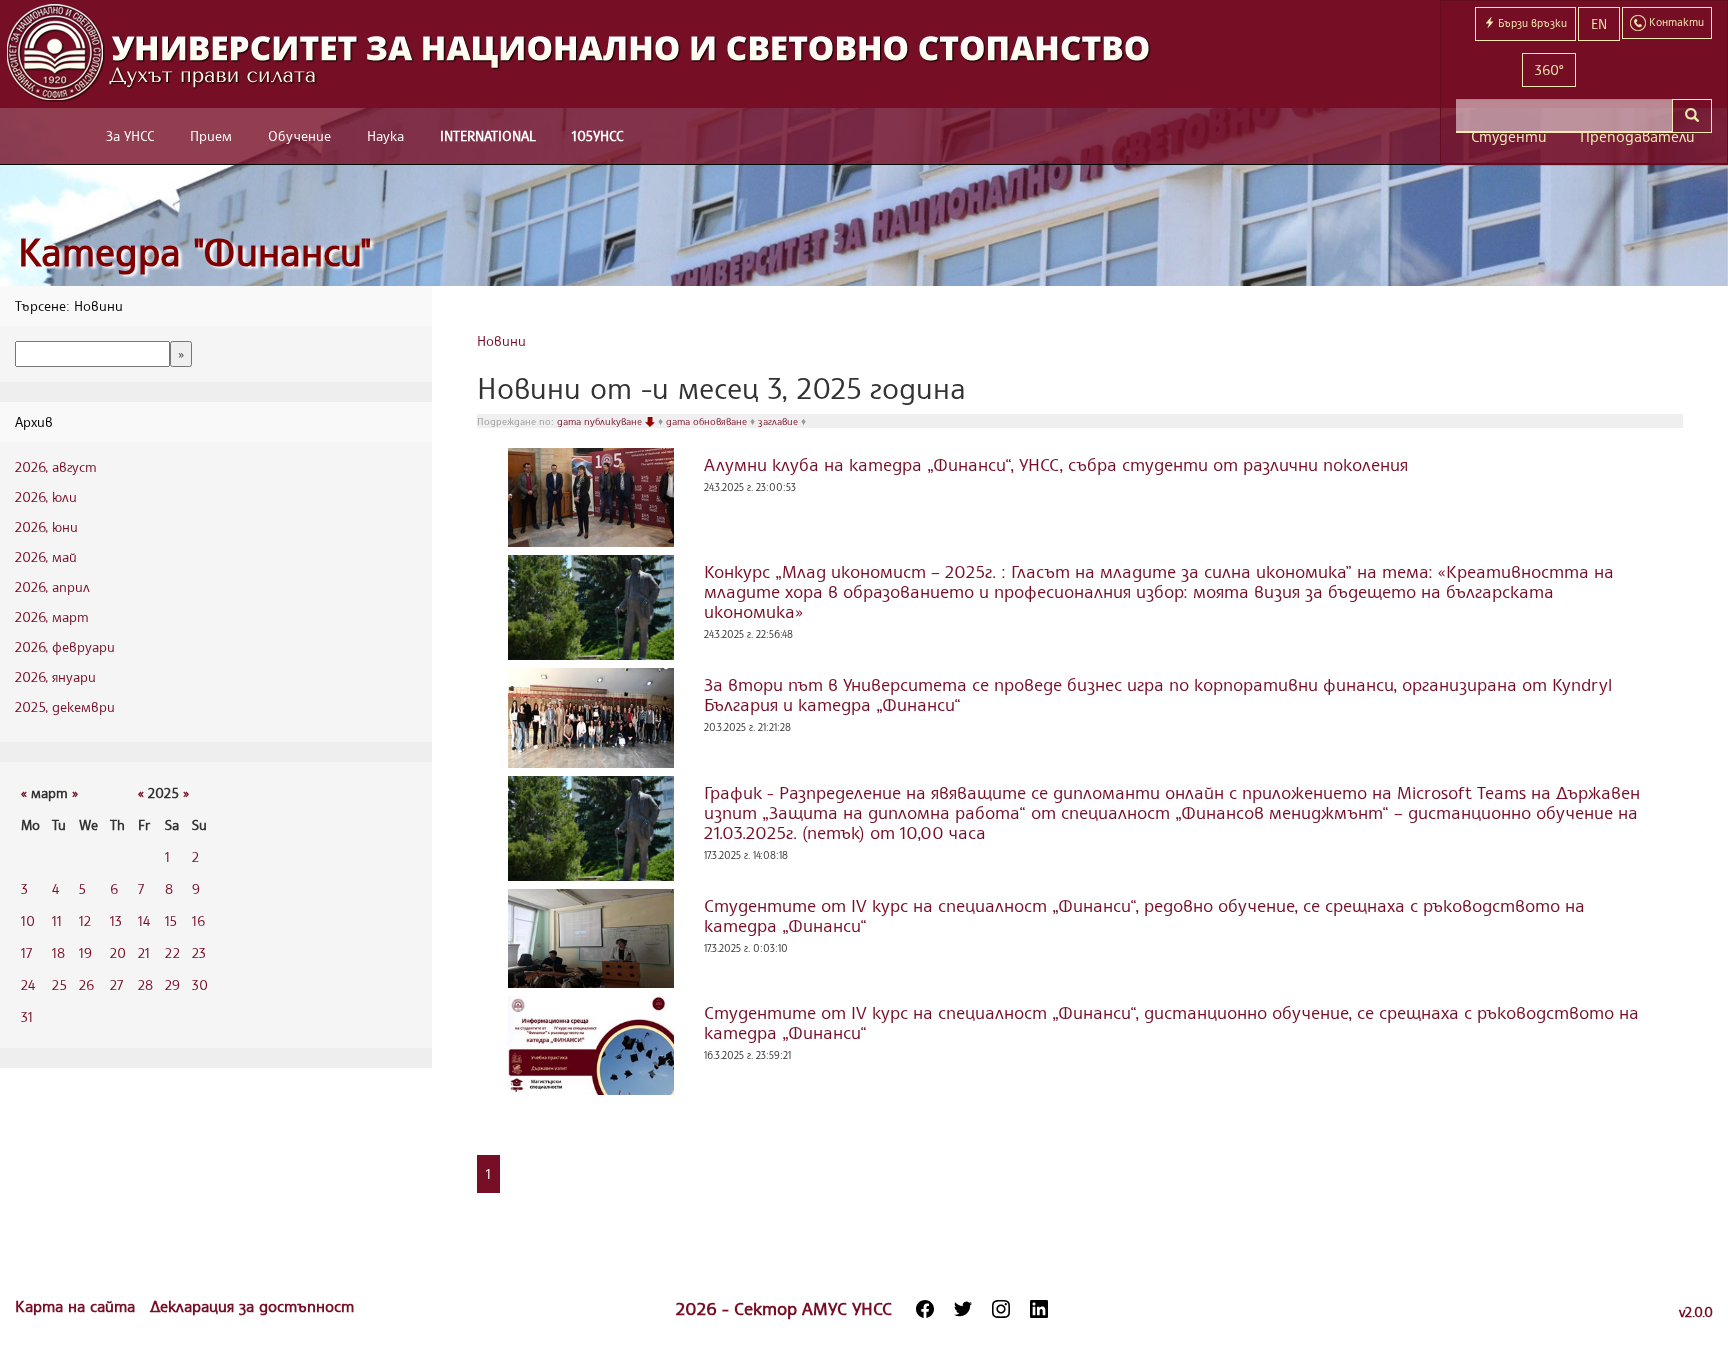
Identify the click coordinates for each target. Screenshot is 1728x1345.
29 (172, 984)
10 (28, 920)
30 (200, 984)
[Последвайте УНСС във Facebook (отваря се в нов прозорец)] (925, 1309)
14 (144, 920)
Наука (385, 135)
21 (144, 952)
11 (57, 920)
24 (28, 984)
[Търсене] (1692, 116)
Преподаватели (1637, 136)
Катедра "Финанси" (195, 251)
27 (116, 984)
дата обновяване (708, 421)
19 (85, 952)
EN (1599, 23)
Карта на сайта (77, 1306)
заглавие (779, 421)
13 (116, 920)
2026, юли (46, 496)
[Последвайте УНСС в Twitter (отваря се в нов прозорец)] (963, 1309)
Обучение (299, 135)
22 (172, 952)
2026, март (52, 616)
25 (59, 984)
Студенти (1509, 136)
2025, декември (65, 706)
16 (198, 920)
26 (86, 984)
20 (118, 952)
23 (199, 952)
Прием (211, 135)
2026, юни (46, 526)
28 (145, 984)
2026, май (46, 556)
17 (26, 952)
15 (171, 920)
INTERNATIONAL (488, 135)
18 (58, 952)
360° (1549, 69)
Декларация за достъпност (252, 1306)
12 (85, 920)
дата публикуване (601, 421)
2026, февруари (65, 646)
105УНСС (597, 135)
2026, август (56, 466)
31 (27, 1016)
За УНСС (130, 135)
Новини (501, 340)
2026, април (52, 586)
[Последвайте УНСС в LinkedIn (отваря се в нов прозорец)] (1039, 1309)
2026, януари (55, 676)
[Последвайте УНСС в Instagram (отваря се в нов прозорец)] (1001, 1309)
